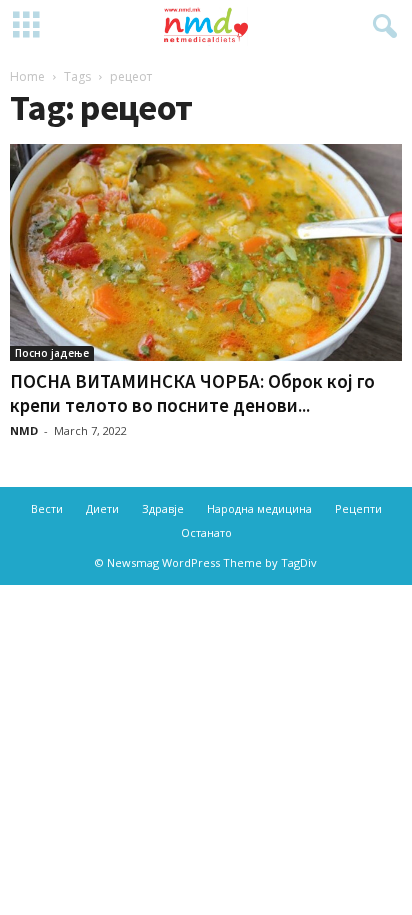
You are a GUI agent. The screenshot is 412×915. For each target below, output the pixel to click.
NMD (24, 430)
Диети (102, 508)
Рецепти (358, 508)
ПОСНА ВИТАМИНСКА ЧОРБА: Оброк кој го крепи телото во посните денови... (192, 393)
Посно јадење (52, 353)
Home (27, 76)
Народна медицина (259, 508)
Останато (206, 532)
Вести (47, 508)
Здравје (163, 508)
